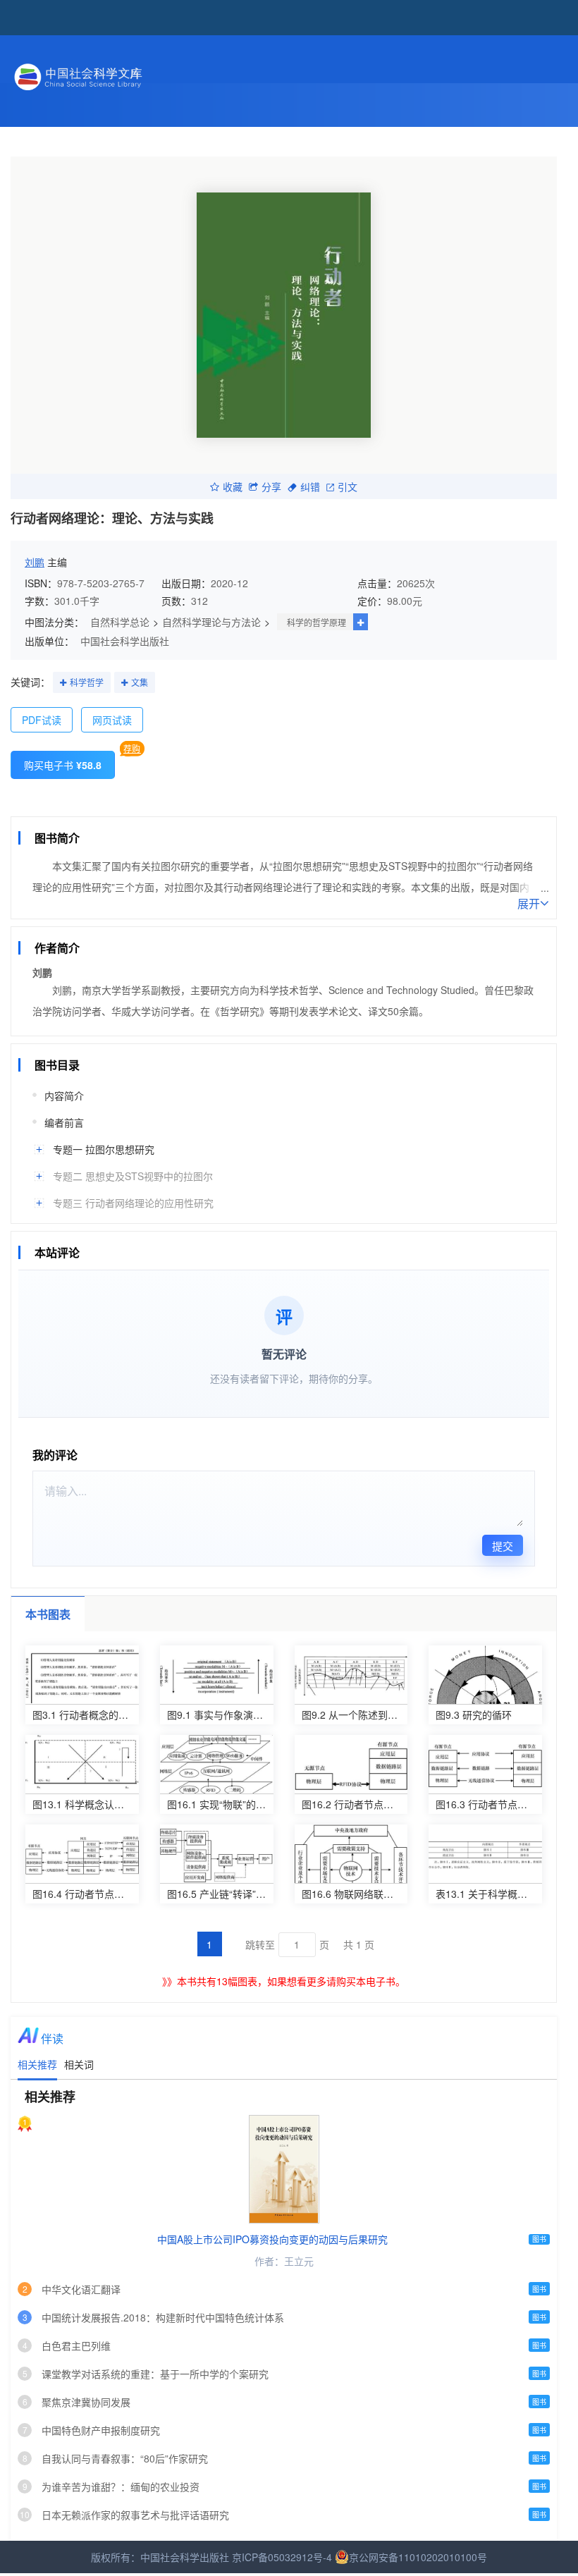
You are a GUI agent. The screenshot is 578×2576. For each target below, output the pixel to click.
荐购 (132, 748)
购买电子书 (63, 765)
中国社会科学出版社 (125, 641)
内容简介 (64, 1096)
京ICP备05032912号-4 (282, 2557)
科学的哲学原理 (316, 622)
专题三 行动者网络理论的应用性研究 (133, 1203)
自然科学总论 (120, 622)
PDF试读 (42, 720)
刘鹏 (35, 562)
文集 (140, 682)
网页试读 (112, 720)
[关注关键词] (63, 683)
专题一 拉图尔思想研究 (104, 1149)
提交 (503, 1546)
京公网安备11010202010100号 (418, 2557)
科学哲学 (87, 682)
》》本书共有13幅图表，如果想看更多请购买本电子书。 (284, 1981)
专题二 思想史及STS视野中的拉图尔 (133, 1176)
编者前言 (64, 1122)
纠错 (310, 486)
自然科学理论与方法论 (211, 622)
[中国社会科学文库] (144, 75)
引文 (348, 486)
